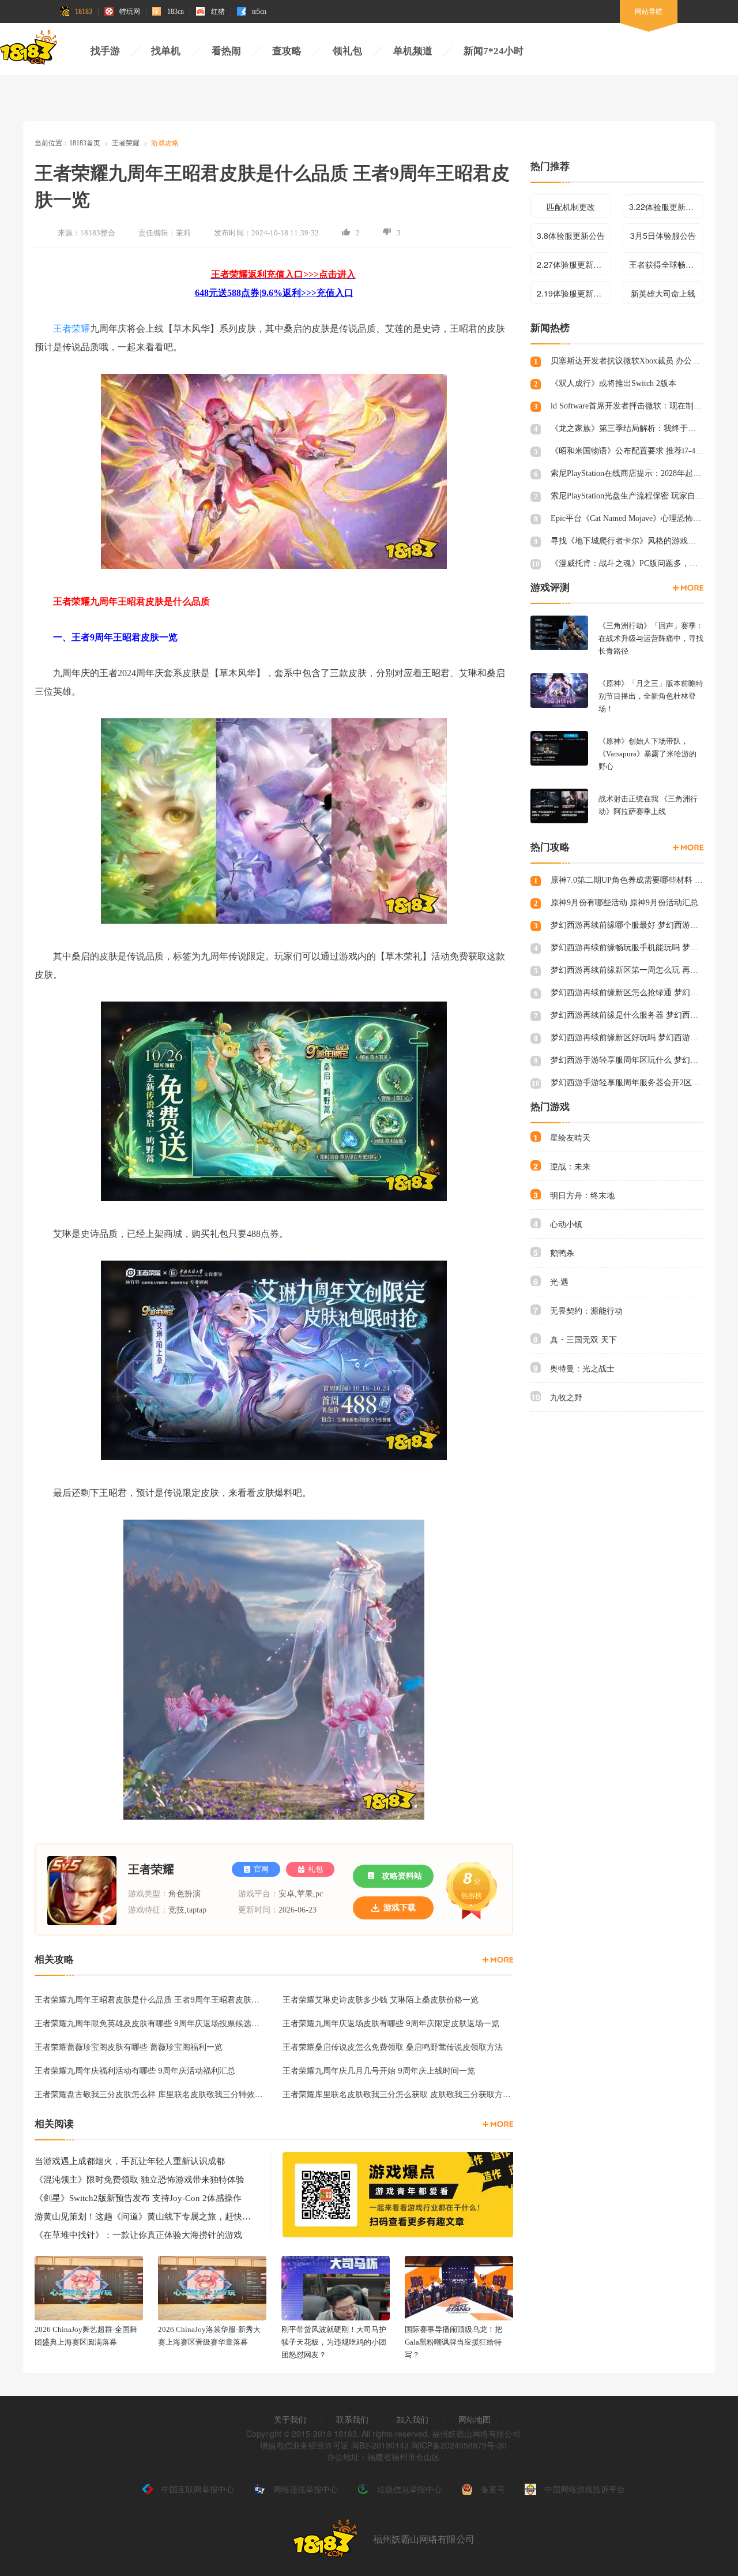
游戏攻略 (165, 143)
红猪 (218, 12)
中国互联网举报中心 (198, 2489)
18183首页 (85, 143)
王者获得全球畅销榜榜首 (666, 264)
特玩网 (130, 12)
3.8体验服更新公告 (571, 235)
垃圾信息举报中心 (409, 2489)
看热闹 (226, 51)
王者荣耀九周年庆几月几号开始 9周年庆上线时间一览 (379, 2070)
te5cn (259, 12)
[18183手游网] (29, 50)
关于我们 (290, 2419)
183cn (176, 12)
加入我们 (412, 2419)
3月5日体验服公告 (663, 235)
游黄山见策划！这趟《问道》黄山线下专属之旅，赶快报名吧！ (144, 2217)
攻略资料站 (402, 1876)
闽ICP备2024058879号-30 (459, 2445)
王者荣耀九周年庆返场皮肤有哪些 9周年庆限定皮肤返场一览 (391, 2023)
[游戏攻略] (498, 1960)
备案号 (493, 2489)
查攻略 (287, 51)
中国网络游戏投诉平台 (585, 2489)
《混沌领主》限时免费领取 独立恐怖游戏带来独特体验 (140, 2180)
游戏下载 (400, 1908)
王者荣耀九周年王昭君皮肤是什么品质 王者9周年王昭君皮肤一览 (150, 1999)
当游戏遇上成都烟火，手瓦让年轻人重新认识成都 (130, 2161)
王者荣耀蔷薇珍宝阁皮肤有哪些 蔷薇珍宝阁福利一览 (129, 2046)
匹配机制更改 (571, 207)
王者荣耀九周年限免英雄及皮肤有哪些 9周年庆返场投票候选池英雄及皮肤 (150, 2023)
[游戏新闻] (498, 2124)
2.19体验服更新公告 (573, 293)
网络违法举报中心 (306, 2489)
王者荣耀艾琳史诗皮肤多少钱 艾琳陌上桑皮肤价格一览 (381, 1999)
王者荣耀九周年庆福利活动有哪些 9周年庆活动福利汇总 (135, 2070)
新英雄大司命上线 (663, 293)
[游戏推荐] (688, 588)
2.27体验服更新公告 (573, 264)
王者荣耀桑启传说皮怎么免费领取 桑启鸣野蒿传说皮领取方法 (393, 2046)
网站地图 (475, 2419)
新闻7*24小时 (494, 51)
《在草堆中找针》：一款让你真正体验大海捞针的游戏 (138, 2235)
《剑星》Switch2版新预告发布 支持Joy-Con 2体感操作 (138, 2198)
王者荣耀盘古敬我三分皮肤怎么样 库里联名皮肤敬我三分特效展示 (150, 2094)
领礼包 (347, 51)
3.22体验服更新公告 (665, 207)
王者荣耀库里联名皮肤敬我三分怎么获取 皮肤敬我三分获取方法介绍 (398, 2094)
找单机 (166, 51)
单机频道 (413, 51)
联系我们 (352, 2419)
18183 (84, 12)
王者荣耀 (126, 143)
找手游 (105, 51)
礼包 (315, 1869)
